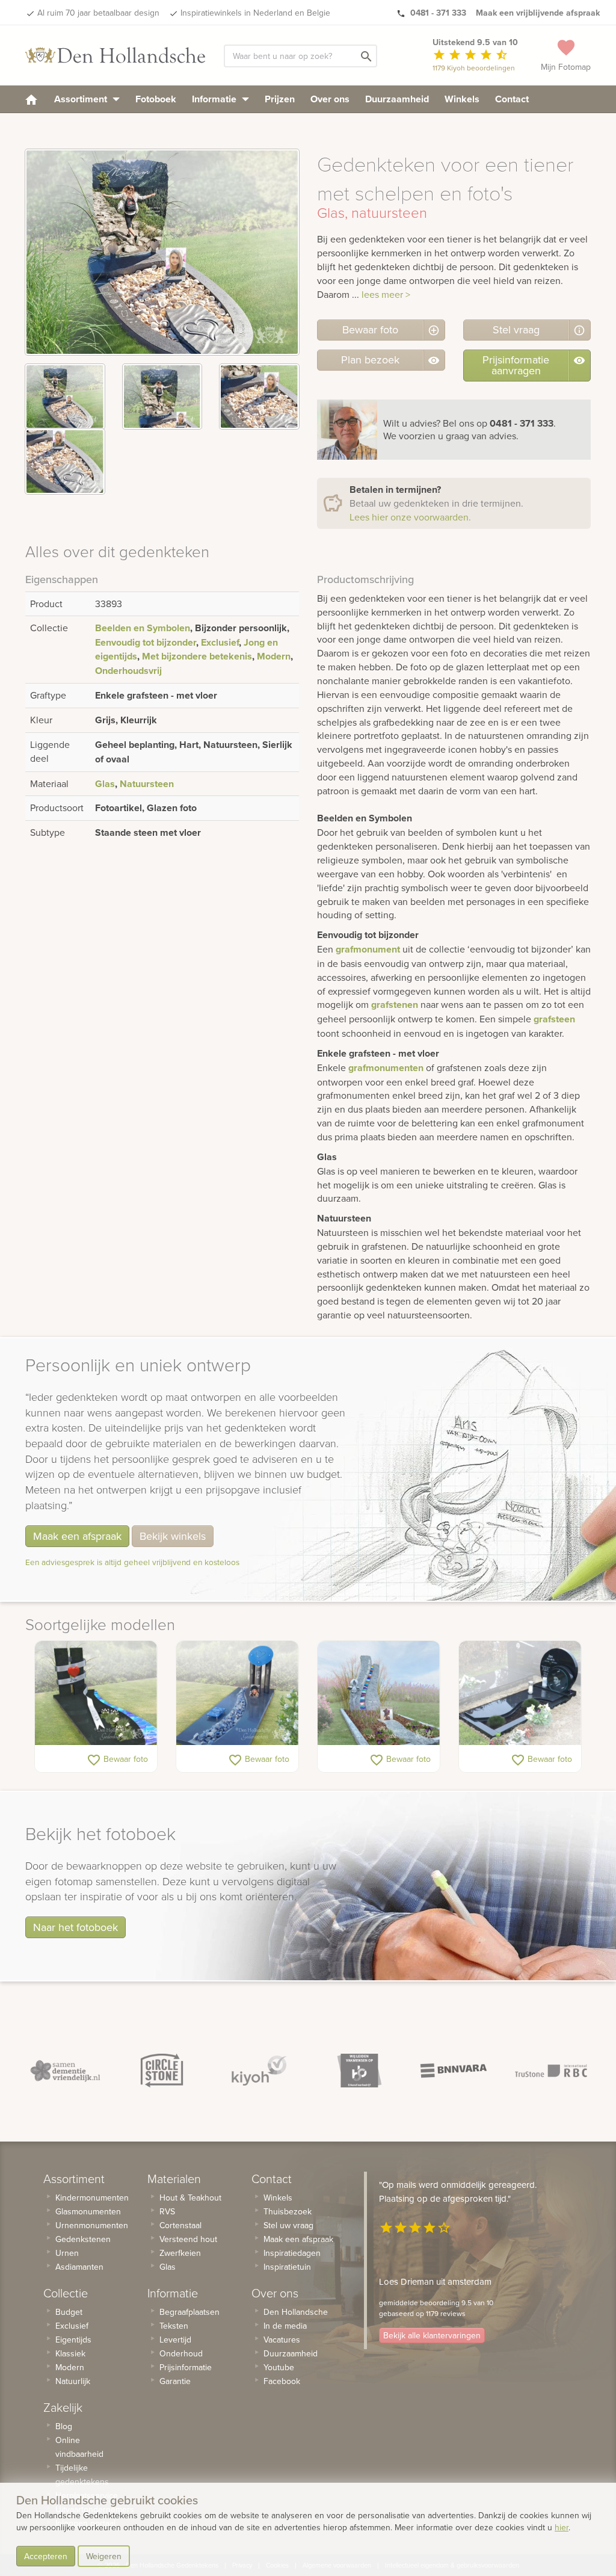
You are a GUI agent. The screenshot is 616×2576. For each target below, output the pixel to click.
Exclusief (220, 642)
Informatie (215, 99)
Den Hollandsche (296, 2312)
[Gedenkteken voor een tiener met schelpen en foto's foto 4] (65, 462)
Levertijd (175, 2340)
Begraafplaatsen (189, 2312)
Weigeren (104, 2556)
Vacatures (282, 2340)
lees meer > (386, 294)
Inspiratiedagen (292, 2253)
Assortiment (82, 99)
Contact (512, 99)
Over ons (330, 99)
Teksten (174, 2326)
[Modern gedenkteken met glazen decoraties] (237, 1693)
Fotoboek (156, 99)
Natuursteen (147, 784)
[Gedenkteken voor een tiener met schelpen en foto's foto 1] (65, 397)
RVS (167, 2211)
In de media (285, 2326)
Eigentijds (73, 2340)
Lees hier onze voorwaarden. (410, 517)
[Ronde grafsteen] (520, 1693)
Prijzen (280, 99)
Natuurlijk (73, 2381)
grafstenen (395, 1005)
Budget (69, 2312)
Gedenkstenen (83, 2239)
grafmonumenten (386, 1068)
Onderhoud (181, 2353)
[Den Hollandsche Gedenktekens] (115, 55)
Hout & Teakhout (190, 2198)
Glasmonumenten (88, 2211)
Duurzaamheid (397, 99)
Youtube (279, 2367)
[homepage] (31, 99)
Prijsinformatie (186, 2367)
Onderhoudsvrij (128, 671)
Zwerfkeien (180, 2253)
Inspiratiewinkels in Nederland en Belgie (255, 13)
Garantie (175, 2381)
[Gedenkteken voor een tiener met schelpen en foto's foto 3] (259, 397)
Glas (105, 784)
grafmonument (368, 949)
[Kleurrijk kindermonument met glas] (379, 1693)
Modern (274, 656)
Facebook (282, 2381)
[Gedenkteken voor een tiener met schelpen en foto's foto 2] (162, 397)
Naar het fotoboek (75, 1927)
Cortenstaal (180, 2225)
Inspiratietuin (287, 2267)
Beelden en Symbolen (143, 628)
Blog (64, 2426)
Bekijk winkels (173, 1536)
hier (562, 2527)
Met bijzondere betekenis (197, 656)
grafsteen (554, 1019)
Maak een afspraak (77, 1536)
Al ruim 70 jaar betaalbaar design (98, 13)
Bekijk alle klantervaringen (432, 2335)
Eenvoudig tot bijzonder (146, 642)
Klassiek (70, 2353)
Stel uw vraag (288, 2225)
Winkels (462, 99)
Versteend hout (188, 2239)
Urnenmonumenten (92, 2225)
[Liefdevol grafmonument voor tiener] (96, 1693)
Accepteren (46, 2556)
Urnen (67, 2253)
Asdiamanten (79, 2267)
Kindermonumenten (92, 2198)
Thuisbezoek (288, 2211)
